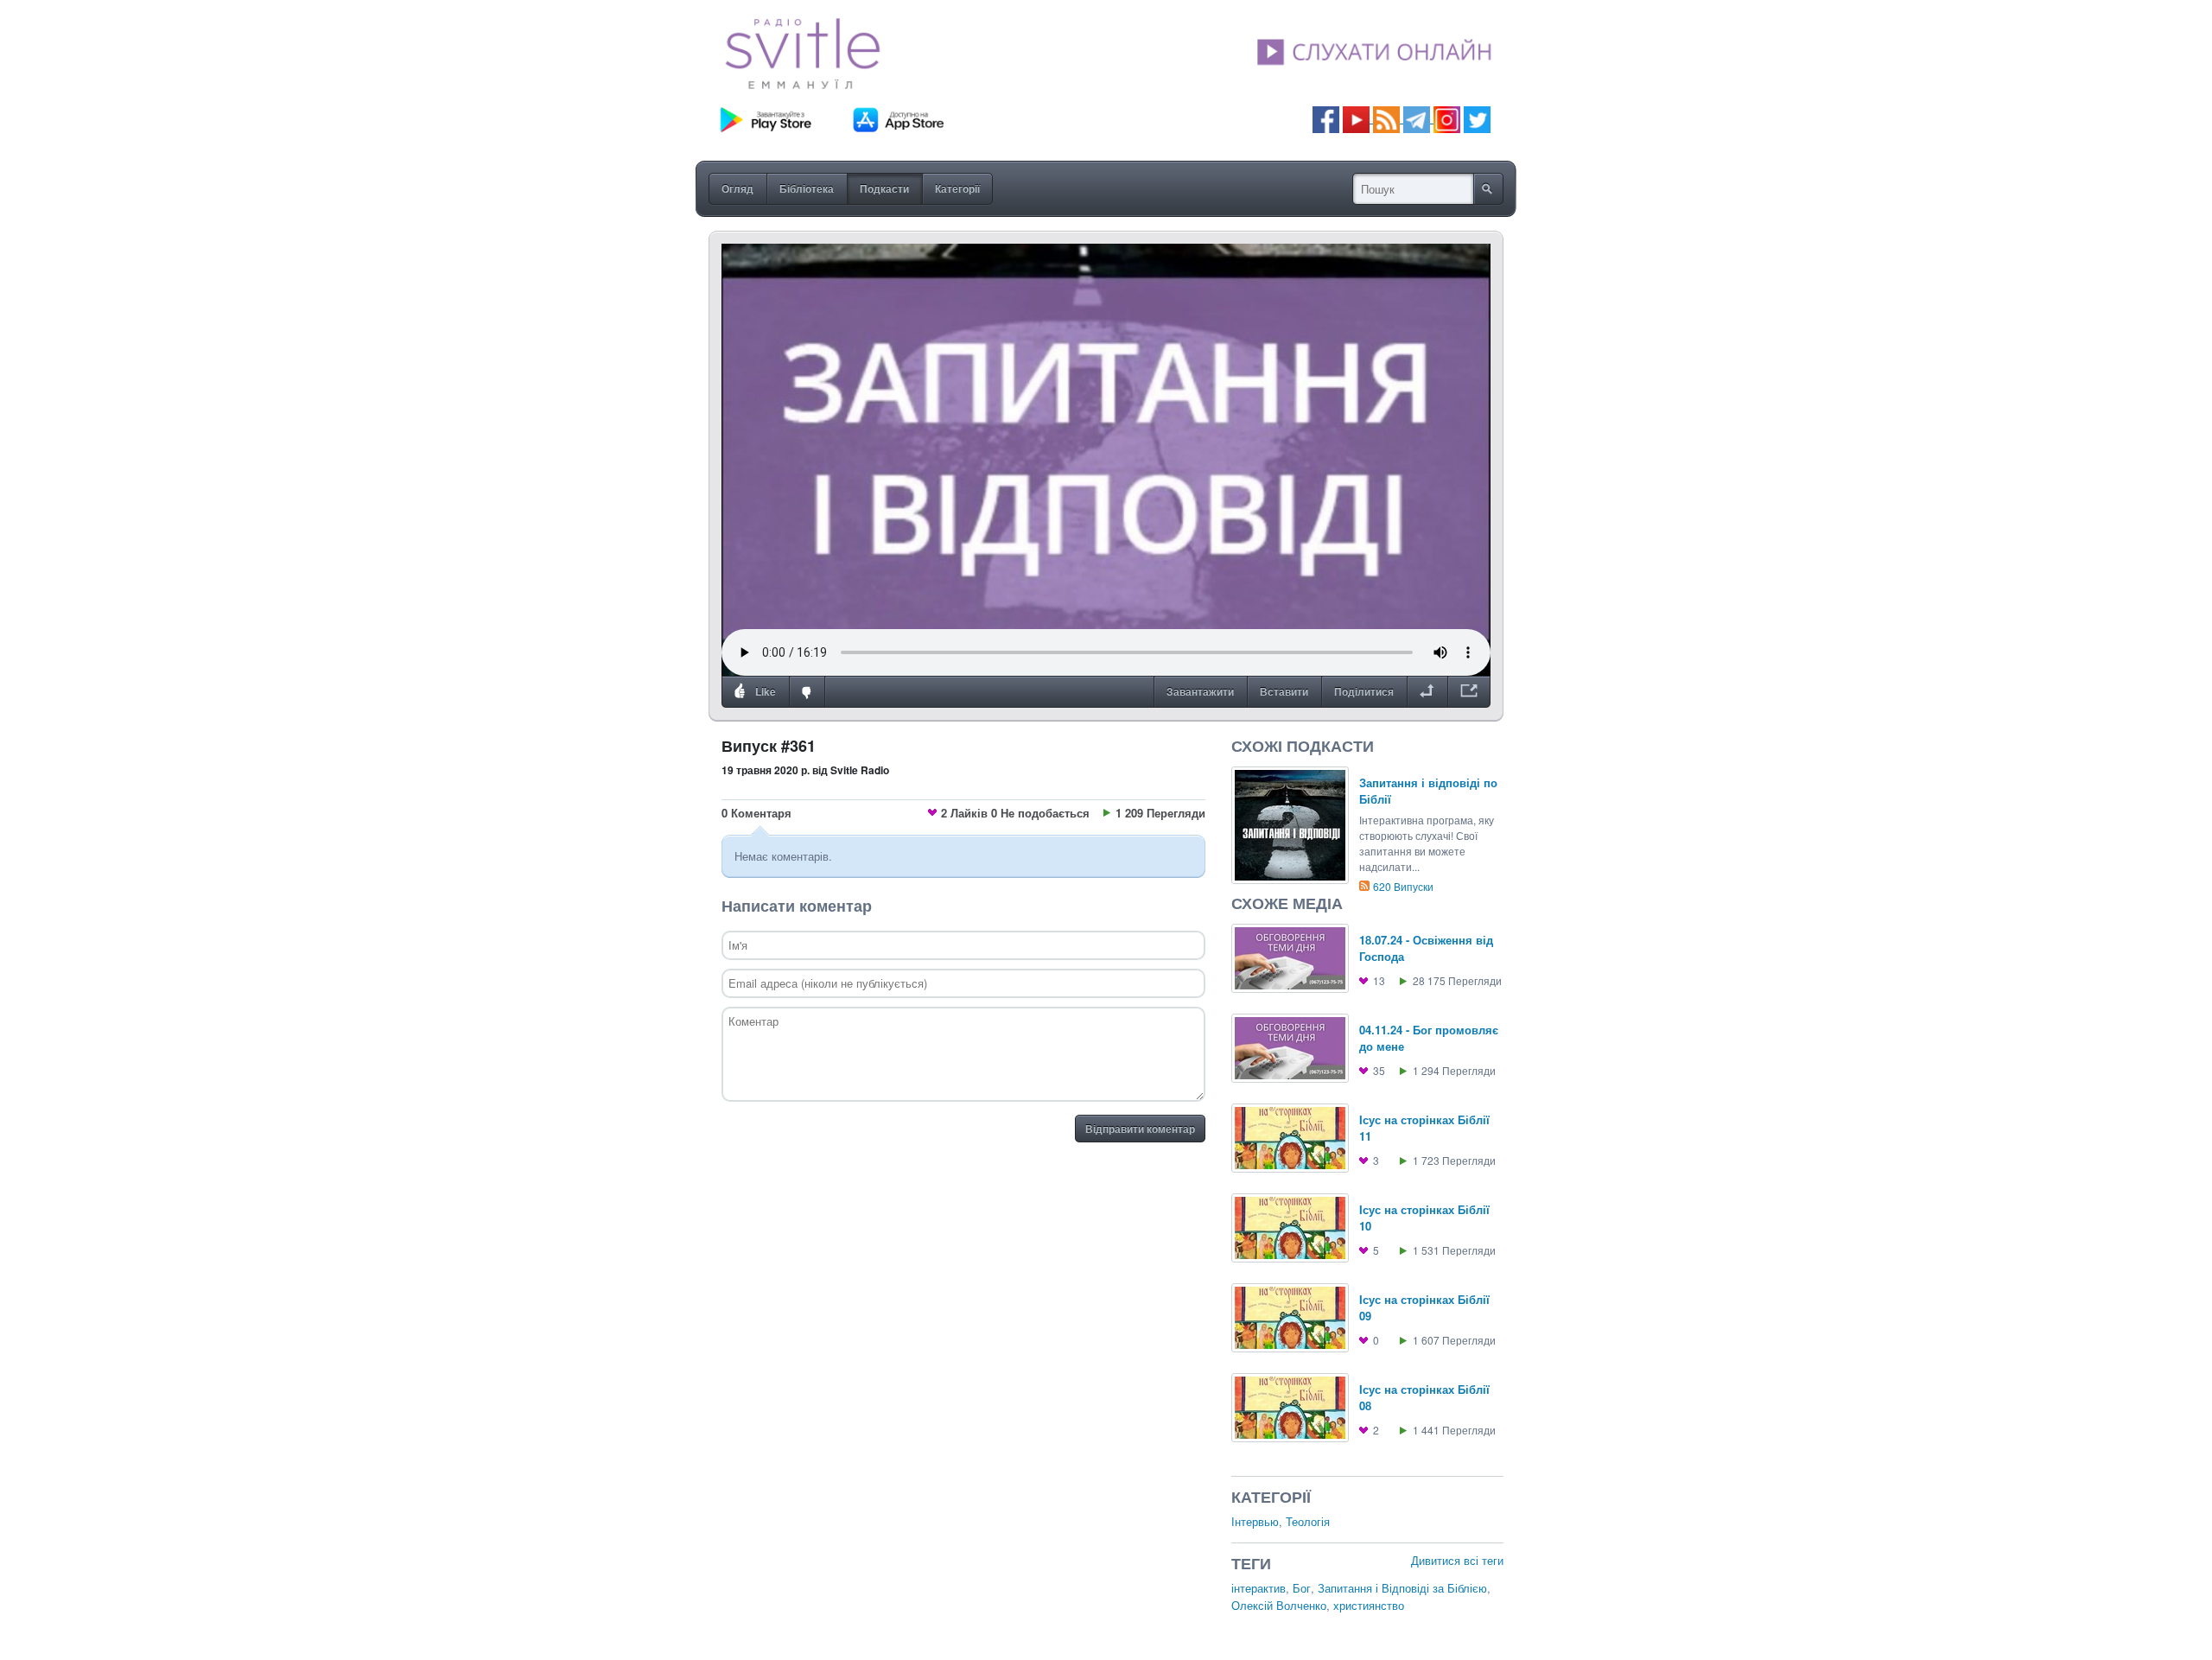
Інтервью (1255, 1521)
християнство (1369, 1605)
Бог (1302, 1588)
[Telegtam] (1417, 118)
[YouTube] (1358, 118)
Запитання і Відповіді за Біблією (1402, 1588)
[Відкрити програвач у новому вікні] (1469, 692)
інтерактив (1259, 1588)
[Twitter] (1477, 118)
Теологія (1308, 1521)
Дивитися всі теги (1457, 1560)
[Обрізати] (1427, 692)
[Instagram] (1447, 118)
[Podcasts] (1386, 118)
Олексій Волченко (1279, 1605)
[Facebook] (1326, 118)
